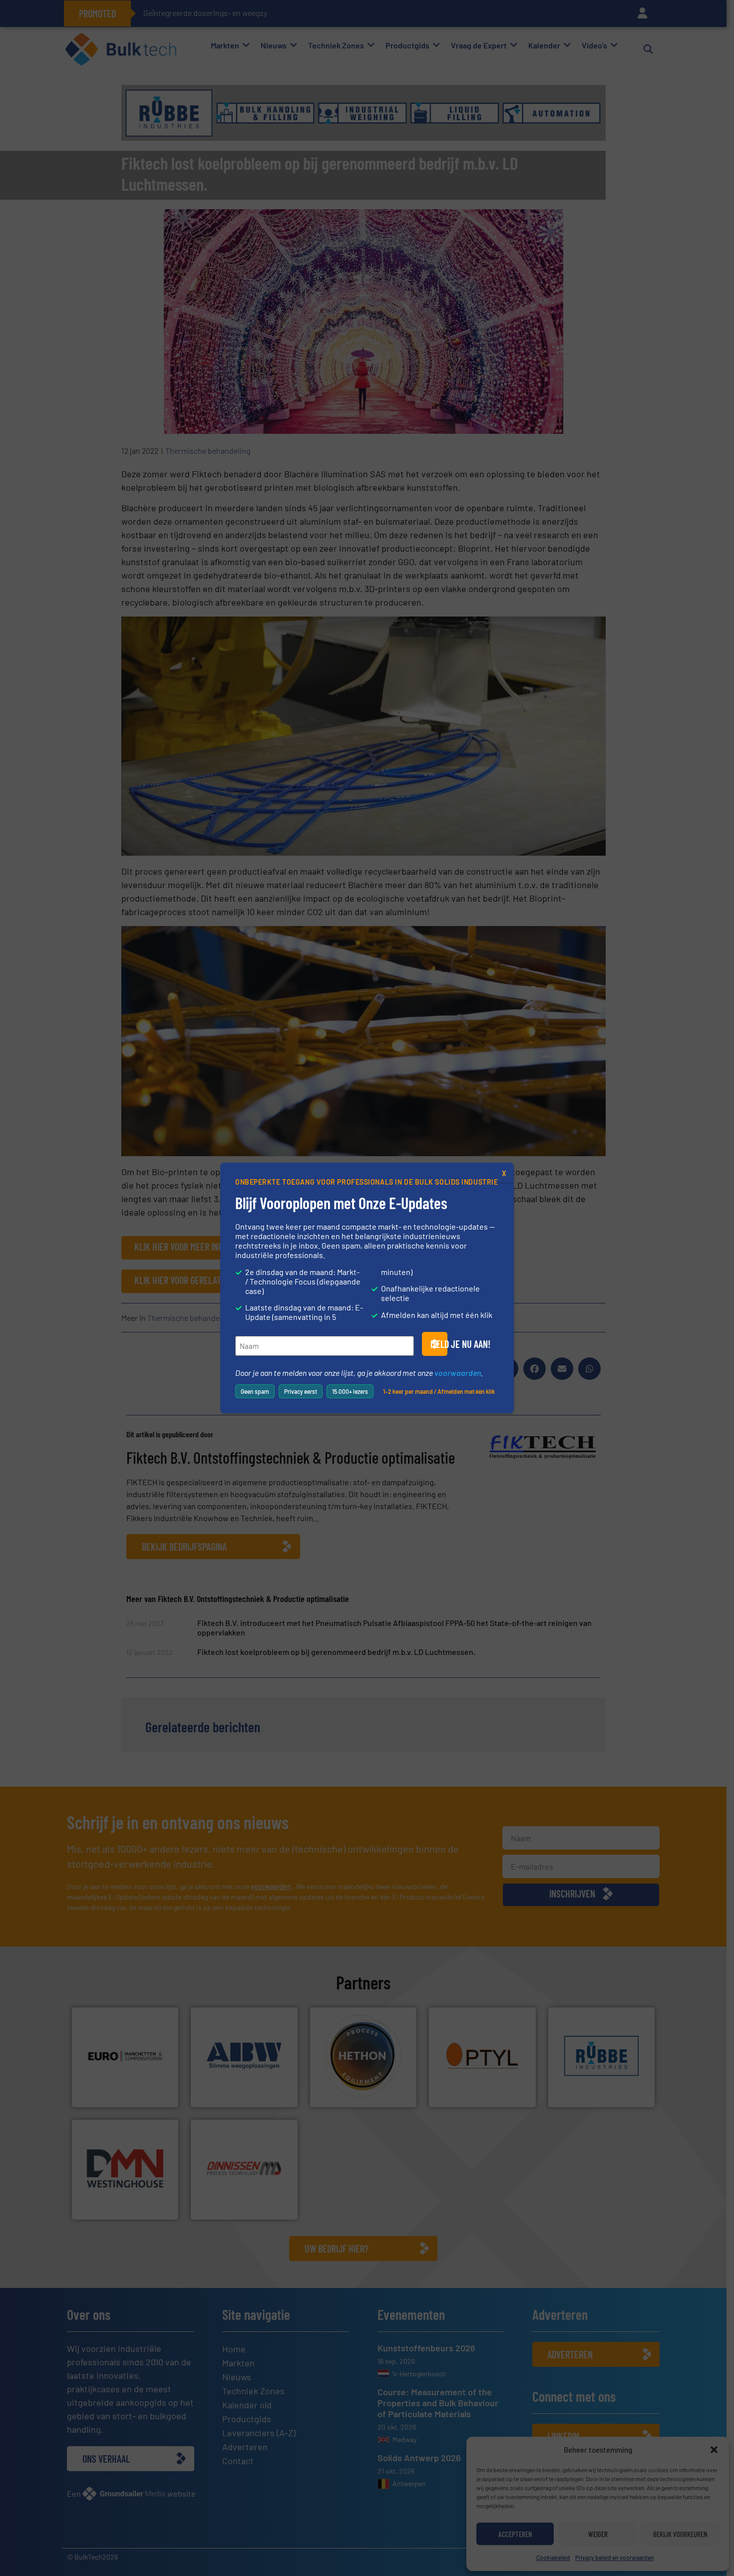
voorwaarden (458, 1373)
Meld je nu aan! (439, 1344)
